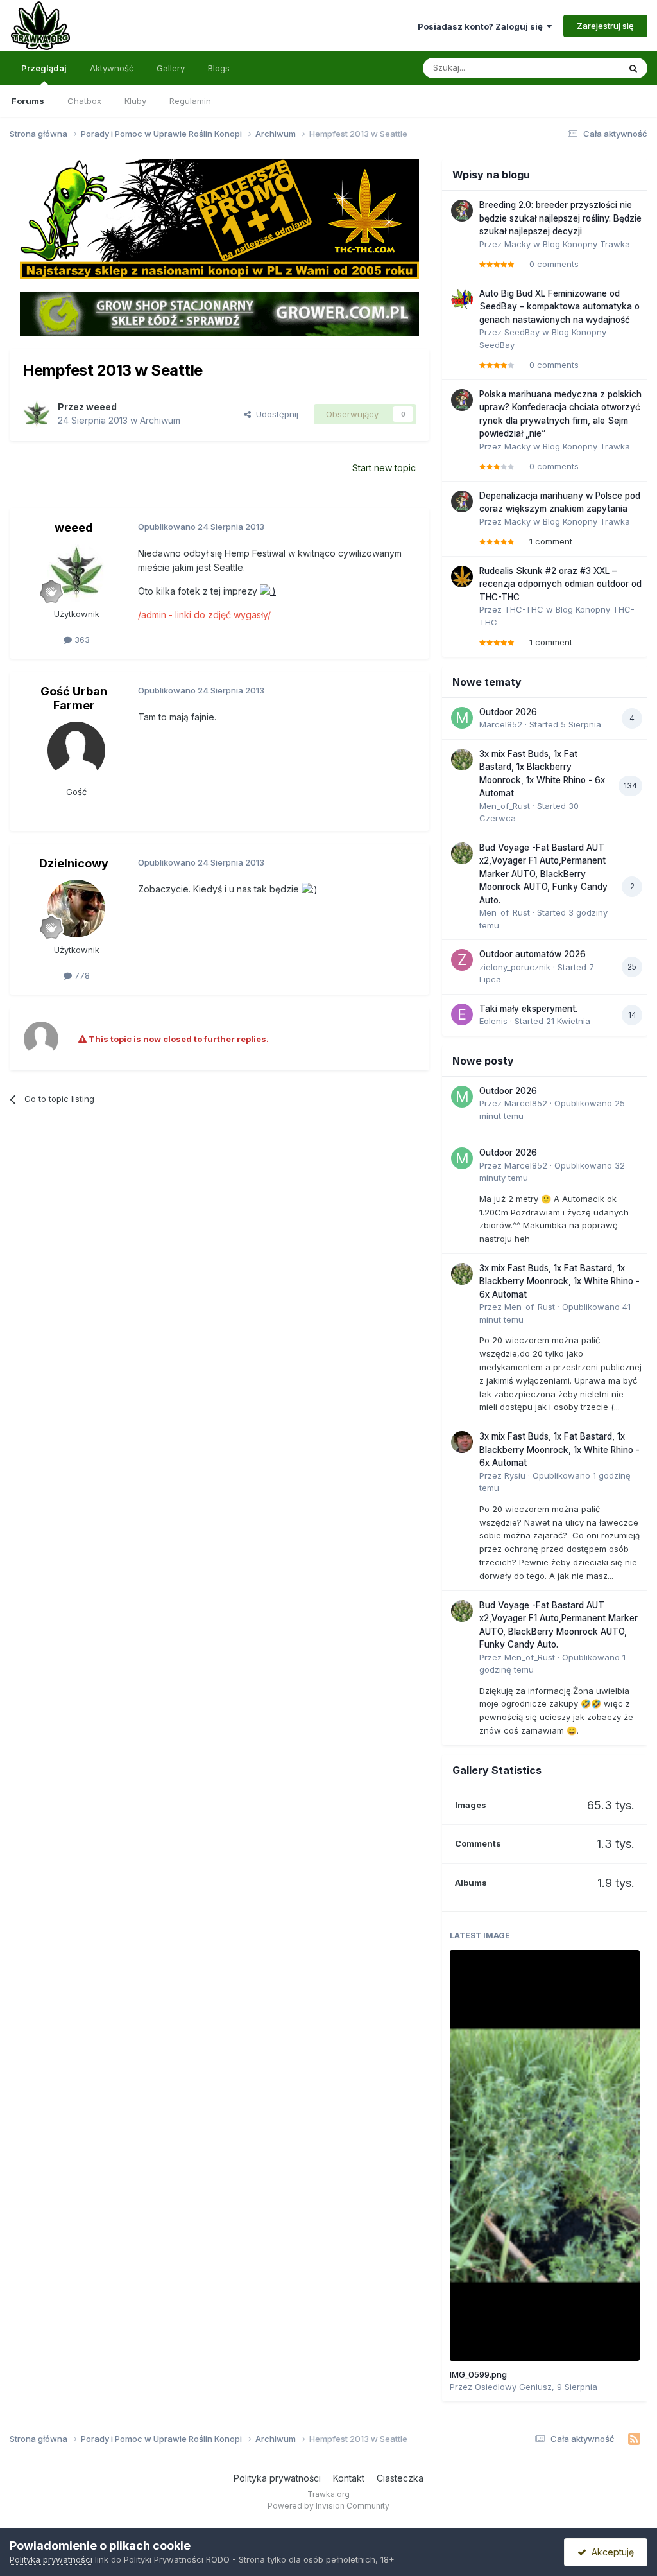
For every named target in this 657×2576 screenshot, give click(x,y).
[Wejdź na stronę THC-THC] (219, 218)
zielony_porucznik (515, 967)
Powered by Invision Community (328, 2506)
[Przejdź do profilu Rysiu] (462, 1442)
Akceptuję (610, 2552)
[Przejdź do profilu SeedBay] (462, 299)
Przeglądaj (44, 68)
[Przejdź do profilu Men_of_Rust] (462, 760)
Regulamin (190, 101)
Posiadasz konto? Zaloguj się (482, 26)
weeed (101, 407)
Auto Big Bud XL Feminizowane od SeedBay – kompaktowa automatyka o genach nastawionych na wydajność (559, 307)
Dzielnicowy (74, 863)
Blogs (219, 68)
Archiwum (160, 420)
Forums (28, 101)
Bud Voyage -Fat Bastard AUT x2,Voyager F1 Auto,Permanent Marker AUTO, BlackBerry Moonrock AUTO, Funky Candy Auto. (543, 874)
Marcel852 (501, 724)
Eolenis (493, 1021)
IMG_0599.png (478, 2374)
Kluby (135, 101)
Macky (517, 244)
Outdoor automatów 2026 (533, 954)
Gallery (171, 68)
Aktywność (112, 68)
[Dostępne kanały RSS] (634, 2439)
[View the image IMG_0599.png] (545, 2155)
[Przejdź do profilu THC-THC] (462, 577)
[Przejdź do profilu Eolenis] (462, 1014)
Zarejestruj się (605, 26)
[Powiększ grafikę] (268, 591)
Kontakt (349, 2478)
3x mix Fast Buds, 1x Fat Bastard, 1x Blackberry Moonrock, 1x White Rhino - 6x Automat (559, 1281)
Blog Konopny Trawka (586, 244)
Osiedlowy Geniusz (513, 2387)
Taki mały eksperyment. (528, 1009)
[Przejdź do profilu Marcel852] (462, 718)
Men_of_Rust (505, 806)
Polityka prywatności (277, 2478)
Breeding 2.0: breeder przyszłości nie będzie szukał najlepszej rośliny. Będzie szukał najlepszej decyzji (560, 218)
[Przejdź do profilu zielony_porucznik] (462, 960)
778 (81, 975)
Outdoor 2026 (508, 712)
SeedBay (522, 332)
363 (81, 640)
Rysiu (515, 1475)
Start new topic (384, 468)
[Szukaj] (633, 68)
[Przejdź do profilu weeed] (37, 414)
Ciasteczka (400, 2478)
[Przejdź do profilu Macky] (462, 211)
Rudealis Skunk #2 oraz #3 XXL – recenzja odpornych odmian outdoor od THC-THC (560, 584)
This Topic (582, 68)
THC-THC (524, 609)
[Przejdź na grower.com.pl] (219, 313)
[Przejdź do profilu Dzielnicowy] (76, 909)
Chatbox (84, 101)
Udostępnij (275, 414)
